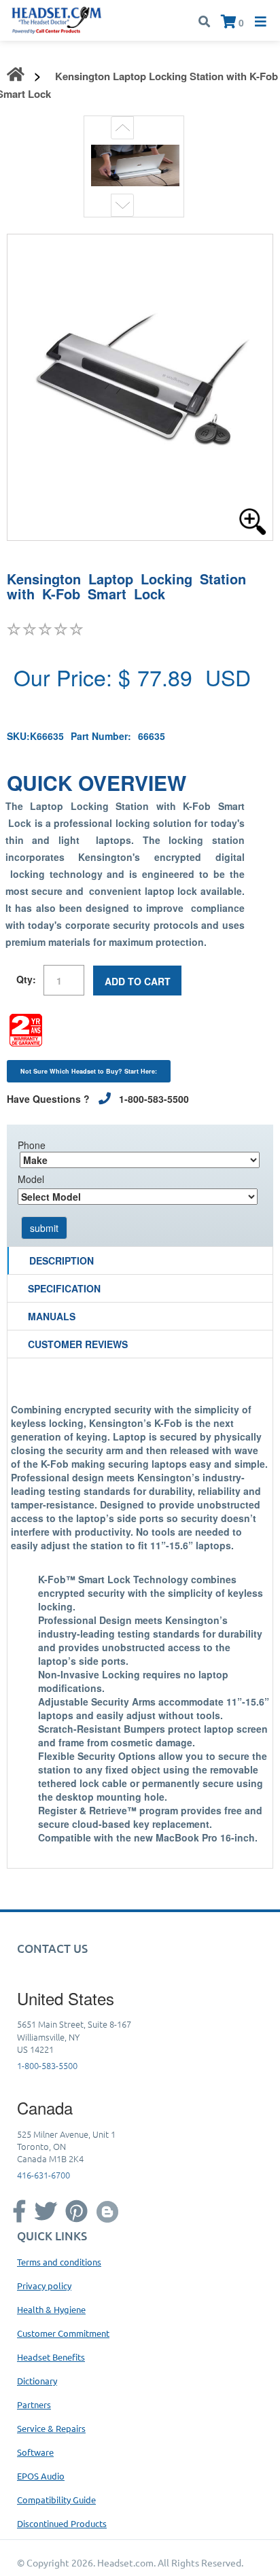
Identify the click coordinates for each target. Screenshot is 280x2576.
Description (62, 1260)
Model (31, 1179)
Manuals (52, 1316)
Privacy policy (44, 2286)
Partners (34, 2404)
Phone (32, 1145)
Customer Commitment (63, 2333)
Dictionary (37, 2381)
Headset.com (125, 2562)
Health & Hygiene (51, 2309)
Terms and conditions (59, 2262)
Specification (64, 1288)
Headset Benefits (51, 2357)
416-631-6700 (43, 2175)
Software (35, 2452)
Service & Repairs (51, 2428)
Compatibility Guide (56, 2500)
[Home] (57, 19)
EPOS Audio (41, 2476)
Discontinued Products (62, 2523)
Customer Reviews (78, 1344)
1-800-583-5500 (47, 2065)
